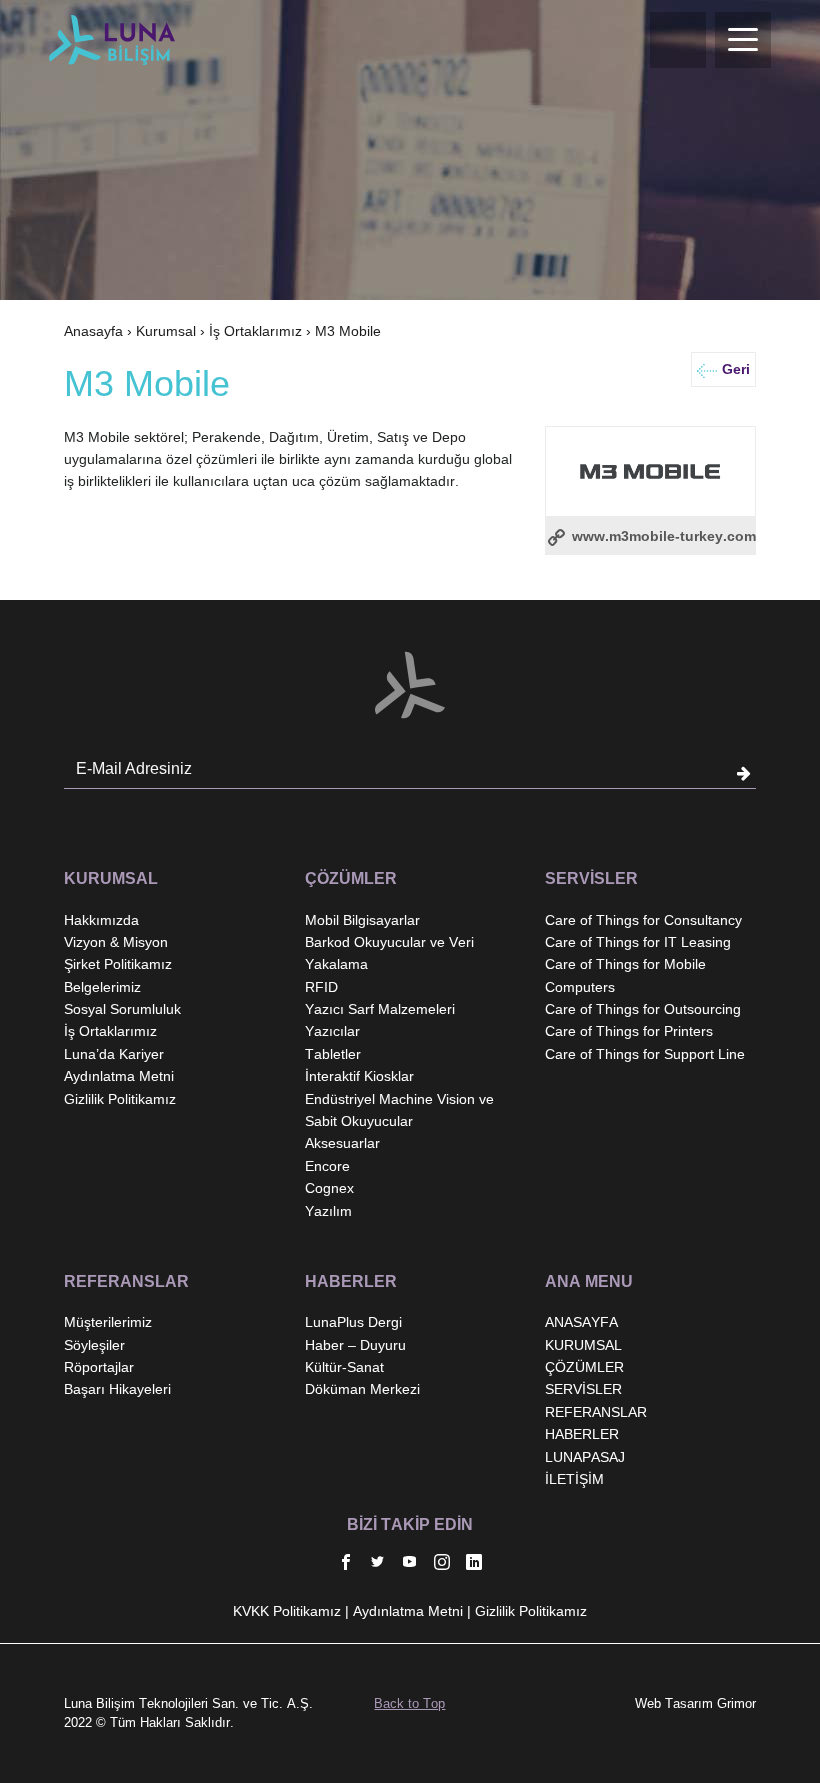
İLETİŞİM (574, 1479)
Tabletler (333, 1054)
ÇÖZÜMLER (584, 1367)
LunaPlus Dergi (353, 1322)
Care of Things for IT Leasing (638, 942)
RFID (321, 987)
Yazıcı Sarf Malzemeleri (380, 1009)
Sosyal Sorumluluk (122, 1009)
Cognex (329, 1188)
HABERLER (582, 1434)
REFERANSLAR (596, 1412)
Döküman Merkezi (362, 1389)
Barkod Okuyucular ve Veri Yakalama (389, 953)
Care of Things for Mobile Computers (625, 975)
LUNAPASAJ (585, 1457)
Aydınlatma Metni (119, 1076)
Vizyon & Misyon (116, 942)
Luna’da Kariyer (114, 1054)
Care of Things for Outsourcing (643, 1009)
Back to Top (409, 1703)
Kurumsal (166, 331)
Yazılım (328, 1211)
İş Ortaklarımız (255, 331)
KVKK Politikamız (287, 1611)
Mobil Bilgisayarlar (362, 920)
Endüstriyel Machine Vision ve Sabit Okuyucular (399, 1110)
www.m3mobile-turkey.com (662, 536)
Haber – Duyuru (355, 1345)
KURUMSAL (583, 1345)
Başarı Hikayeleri (117, 1389)
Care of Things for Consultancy (643, 920)
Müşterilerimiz (108, 1322)
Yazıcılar (332, 1031)
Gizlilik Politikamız (120, 1099)
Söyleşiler (94, 1345)
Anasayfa (93, 331)
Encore (327, 1166)
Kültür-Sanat (344, 1367)
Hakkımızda (101, 920)
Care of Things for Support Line (645, 1054)
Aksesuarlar (342, 1143)
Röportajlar (99, 1367)
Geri (736, 369)
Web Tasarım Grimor (695, 1703)
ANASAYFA (581, 1322)
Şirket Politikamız (118, 964)
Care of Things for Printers (629, 1031)
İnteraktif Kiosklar (359, 1076)
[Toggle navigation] (743, 40)
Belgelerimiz (102, 987)
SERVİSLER (583, 1389)
